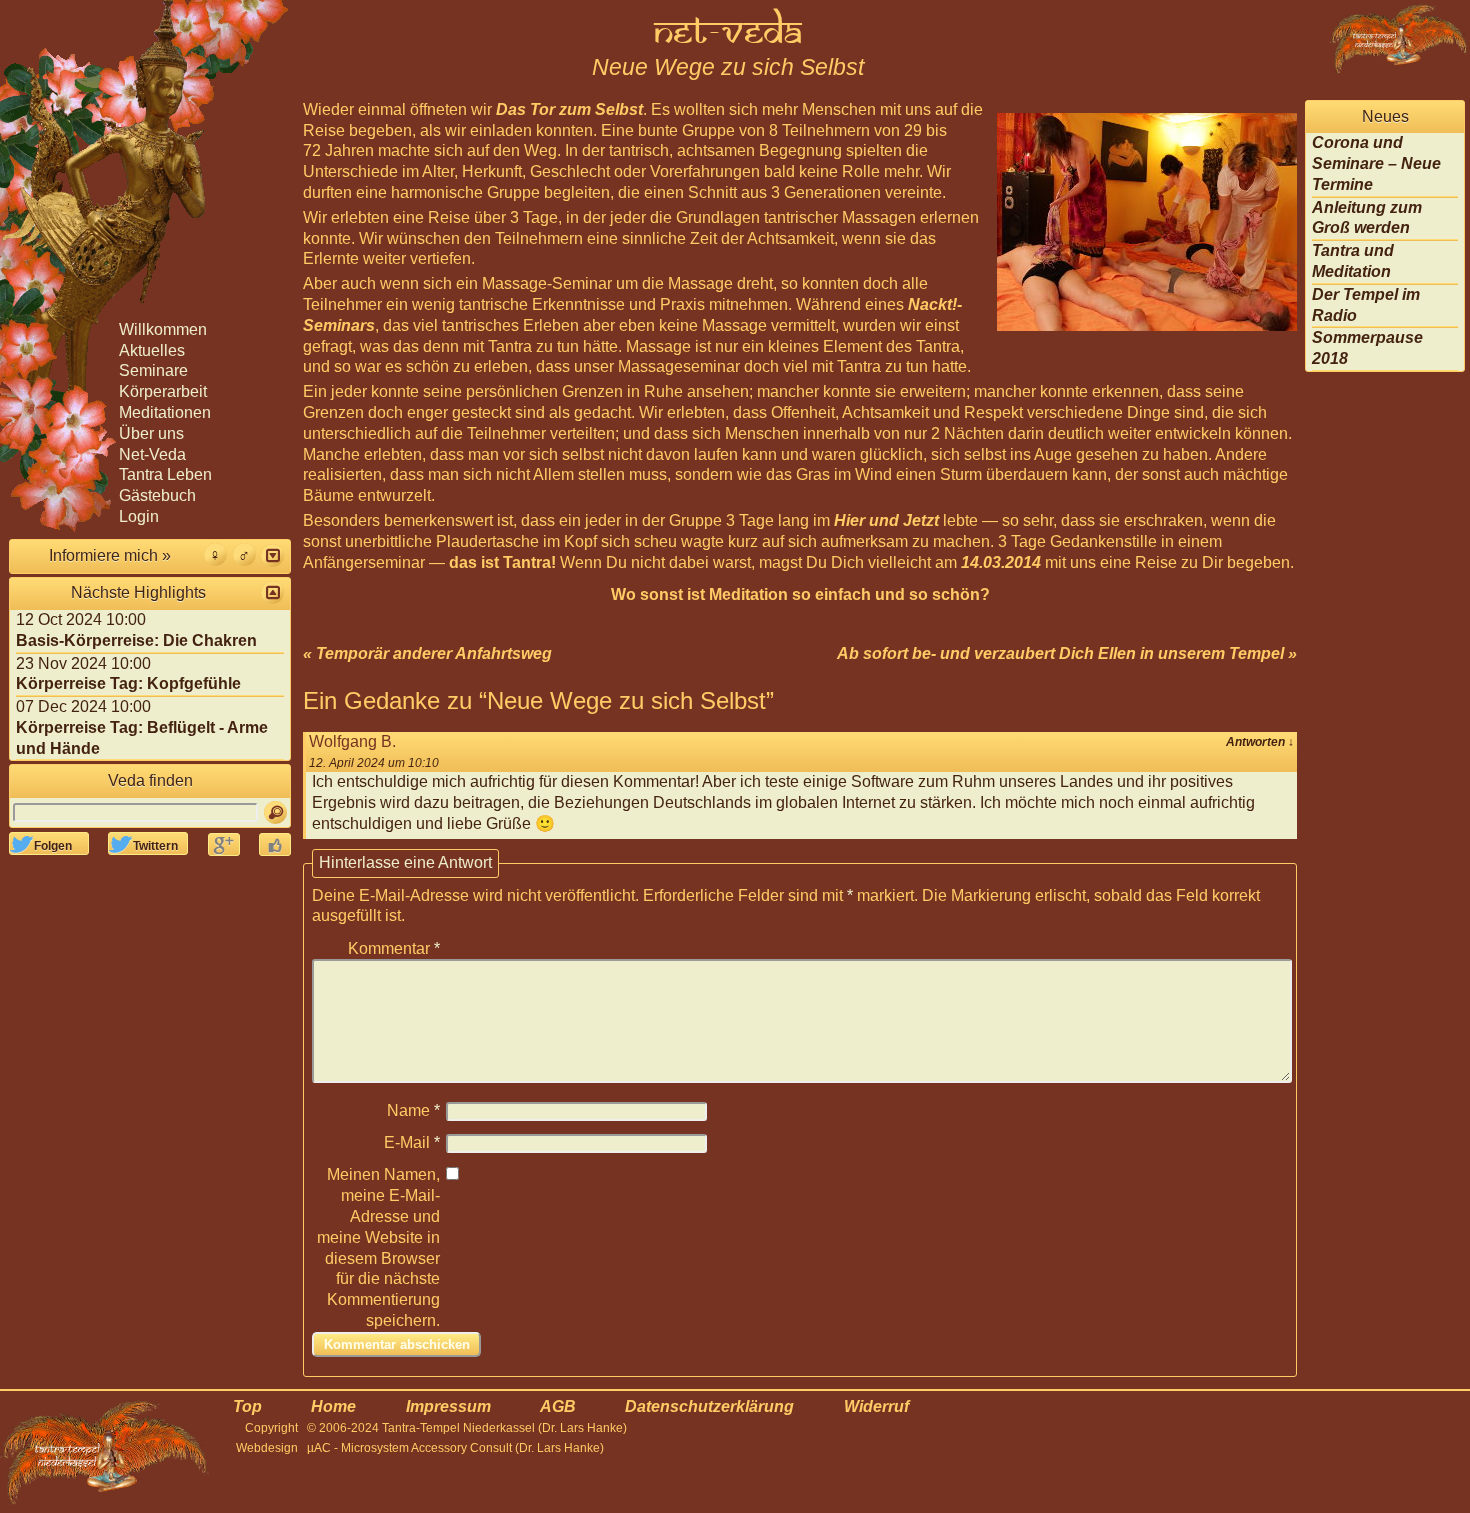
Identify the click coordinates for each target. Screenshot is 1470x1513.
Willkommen (163, 329)
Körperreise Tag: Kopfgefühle (128, 683)
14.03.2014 (1001, 562)
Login (139, 516)
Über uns (151, 433)
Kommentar (394, 948)
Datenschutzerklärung (709, 1406)
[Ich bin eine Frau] (215, 554)
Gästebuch (157, 495)
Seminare (153, 370)
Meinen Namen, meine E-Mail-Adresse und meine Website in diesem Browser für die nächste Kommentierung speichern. (378, 1247)
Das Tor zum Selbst (569, 109)
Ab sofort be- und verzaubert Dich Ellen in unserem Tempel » (1067, 653)
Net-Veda (152, 454)
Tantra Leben (165, 474)
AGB (558, 1406)
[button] (272, 555)
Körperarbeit (163, 391)
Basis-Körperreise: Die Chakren (136, 640)
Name (413, 1110)
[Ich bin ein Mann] (244, 554)
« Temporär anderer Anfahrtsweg (427, 653)
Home (333, 1406)
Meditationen (165, 412)
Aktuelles (152, 350)
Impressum (448, 1406)
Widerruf (876, 1406)
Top (247, 1406)
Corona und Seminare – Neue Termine (1376, 163)
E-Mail (412, 1142)
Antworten (1260, 742)
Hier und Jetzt (886, 520)
